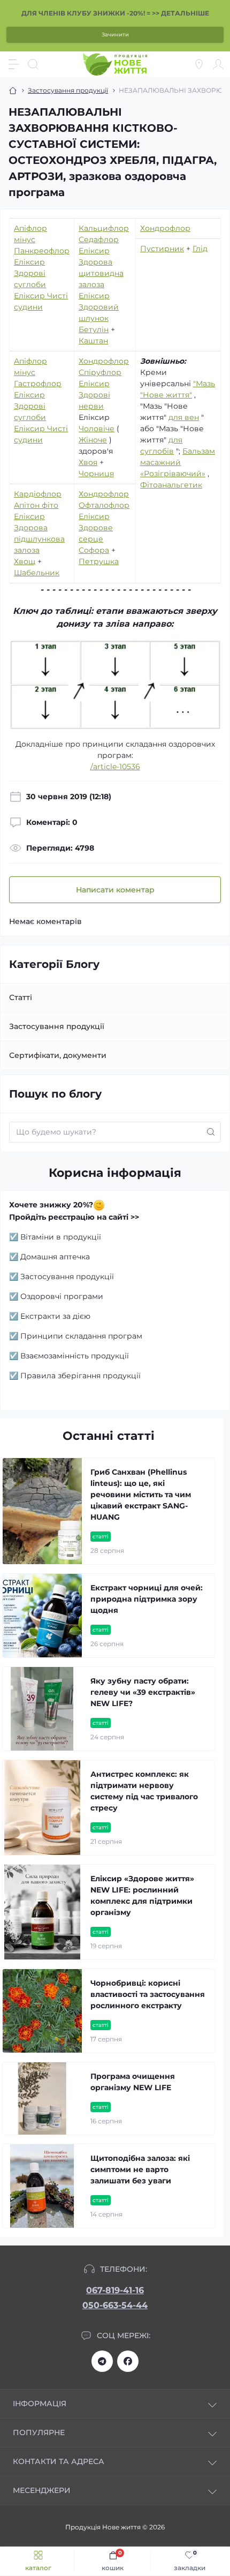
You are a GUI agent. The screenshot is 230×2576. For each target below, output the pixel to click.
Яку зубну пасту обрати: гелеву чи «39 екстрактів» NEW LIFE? (143, 1692)
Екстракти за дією (55, 1316)
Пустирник (162, 249)
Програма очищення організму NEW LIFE (133, 2082)
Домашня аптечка (55, 1257)
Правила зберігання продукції (80, 1376)
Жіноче (93, 440)
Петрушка (99, 561)
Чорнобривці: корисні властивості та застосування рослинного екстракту (148, 1994)
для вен (184, 417)
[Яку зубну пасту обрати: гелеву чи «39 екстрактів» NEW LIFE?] (42, 1709)
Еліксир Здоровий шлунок (99, 307)
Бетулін (94, 329)
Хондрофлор (165, 228)
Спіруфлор (100, 372)
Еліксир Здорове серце (96, 528)
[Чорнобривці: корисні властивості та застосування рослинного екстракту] (42, 2011)
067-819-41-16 (115, 2290)
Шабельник (37, 573)
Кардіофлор (38, 494)
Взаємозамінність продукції (75, 1356)
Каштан (93, 341)
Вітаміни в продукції (61, 1237)
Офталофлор (104, 505)
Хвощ (25, 561)
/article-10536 (115, 767)
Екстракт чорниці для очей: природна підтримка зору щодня (147, 1599)
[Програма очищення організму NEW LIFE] (42, 2098)
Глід (200, 249)
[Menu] (14, 64)
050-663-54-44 (115, 2305)
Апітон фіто (36, 505)
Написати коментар (115, 890)
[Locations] (199, 64)
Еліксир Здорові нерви (94, 395)
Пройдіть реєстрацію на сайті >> (74, 1217)
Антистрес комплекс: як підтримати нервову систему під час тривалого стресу (144, 1791)
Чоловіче (97, 429)
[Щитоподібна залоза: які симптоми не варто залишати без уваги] (42, 2186)
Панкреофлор (42, 251)
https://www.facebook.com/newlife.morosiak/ (128, 2361)
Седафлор (99, 239)
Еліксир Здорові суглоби (30, 273)
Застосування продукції (68, 90)
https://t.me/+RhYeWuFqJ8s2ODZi (102, 2361)
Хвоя (88, 462)
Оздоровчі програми (62, 1296)
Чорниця (96, 474)
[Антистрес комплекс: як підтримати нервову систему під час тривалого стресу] (42, 1808)
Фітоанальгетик (171, 485)
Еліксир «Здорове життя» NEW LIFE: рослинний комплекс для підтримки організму (142, 1895)
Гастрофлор (38, 384)
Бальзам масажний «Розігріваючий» (178, 462)
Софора (94, 550)
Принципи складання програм (81, 1336)
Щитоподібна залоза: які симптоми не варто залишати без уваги (140, 2169)
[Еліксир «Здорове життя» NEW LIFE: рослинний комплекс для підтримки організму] (42, 1912)
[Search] (33, 64)
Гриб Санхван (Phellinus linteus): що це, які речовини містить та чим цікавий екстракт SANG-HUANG (141, 1494)
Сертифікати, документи (58, 1055)
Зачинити (115, 35)
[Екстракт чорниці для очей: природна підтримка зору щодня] (42, 1616)
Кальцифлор (104, 228)
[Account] (218, 64)
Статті (21, 997)
